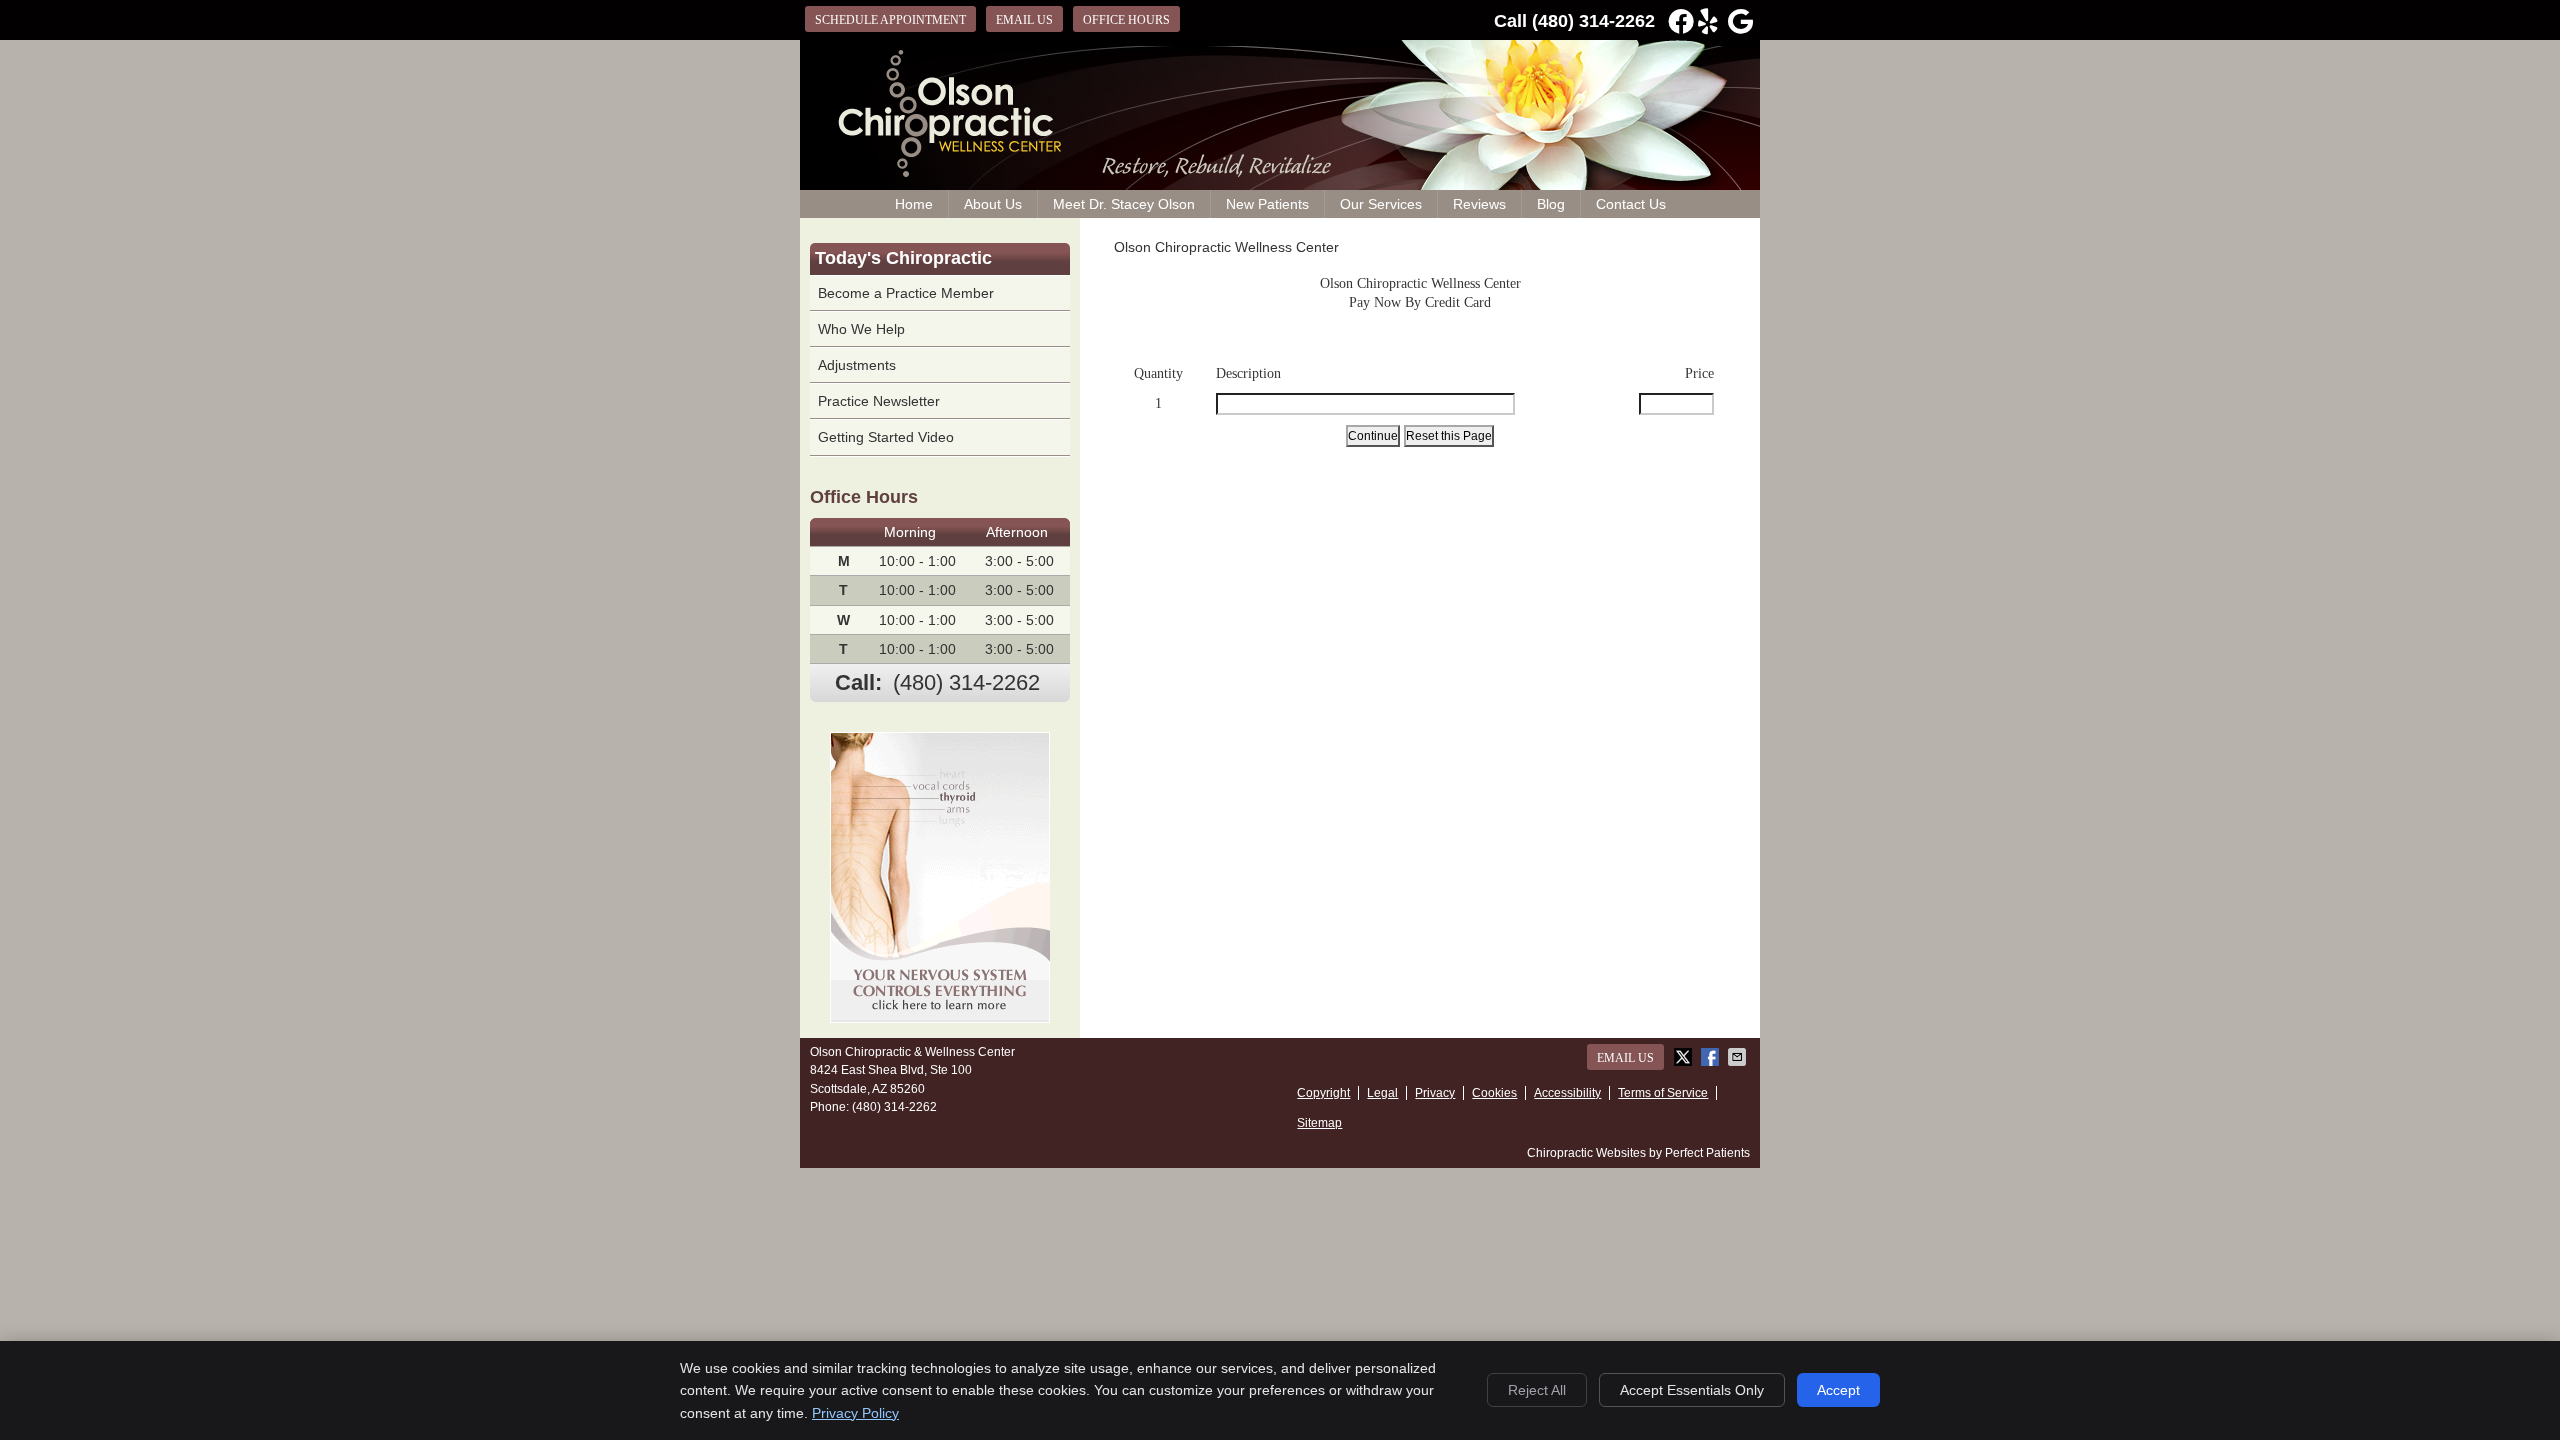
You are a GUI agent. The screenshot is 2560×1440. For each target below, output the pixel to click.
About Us (993, 204)
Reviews (1479, 204)
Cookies (1494, 1093)
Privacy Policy (855, 1413)
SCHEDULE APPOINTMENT (890, 20)
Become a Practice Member (906, 293)
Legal (1382, 1093)
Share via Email (1739, 1057)
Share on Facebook (1712, 1057)
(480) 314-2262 (1593, 21)
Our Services (1381, 204)
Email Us (1024, 20)
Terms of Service (1663, 1093)
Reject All (1537, 1390)
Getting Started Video (886, 437)
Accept (1838, 1390)
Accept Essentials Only (1692, 1390)
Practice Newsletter (879, 401)
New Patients (1267, 204)
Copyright (1323, 1093)
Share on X (1685, 1057)
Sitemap (1319, 1123)
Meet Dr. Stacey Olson (1124, 204)
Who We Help (861, 329)
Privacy (1435, 1093)
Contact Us (1631, 204)
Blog (1551, 204)
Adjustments (857, 365)
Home (914, 204)
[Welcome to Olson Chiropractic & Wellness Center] (945, 172)
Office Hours (1126, 20)
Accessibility (1567, 1093)
